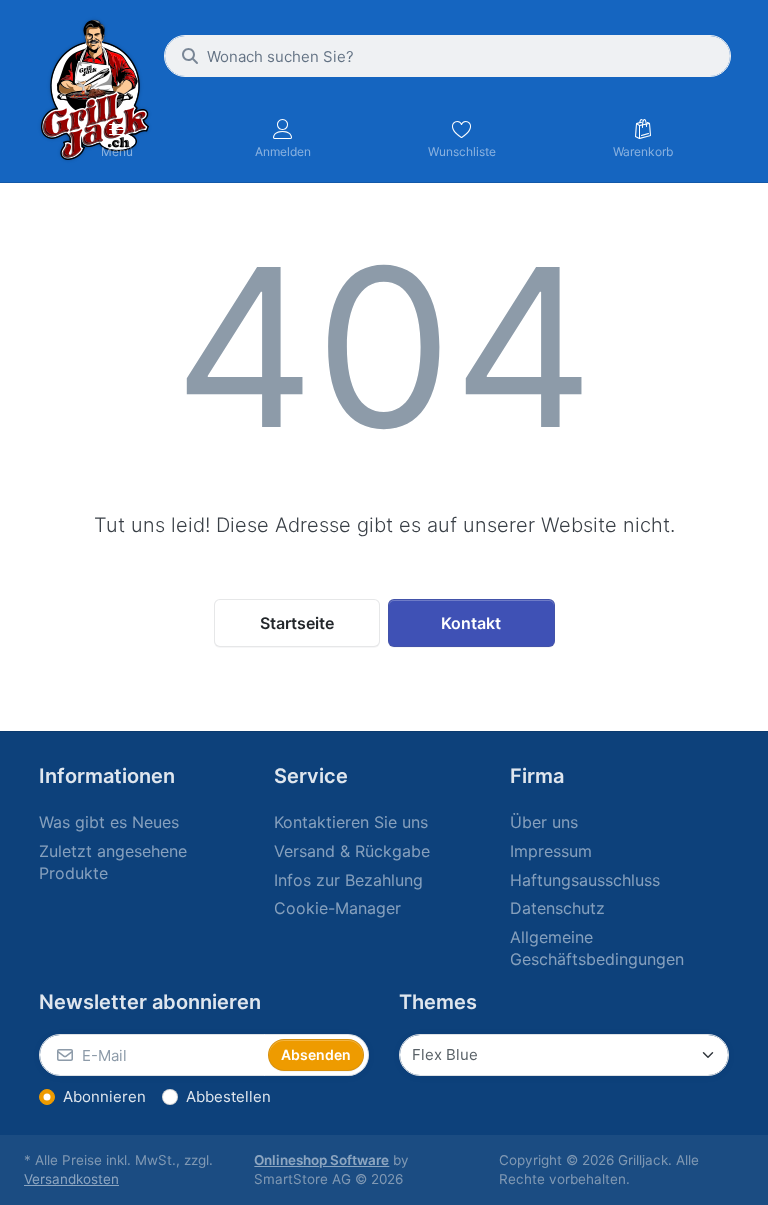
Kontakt (471, 623)
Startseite (297, 623)
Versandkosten (71, 1179)
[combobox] (447, 56)
